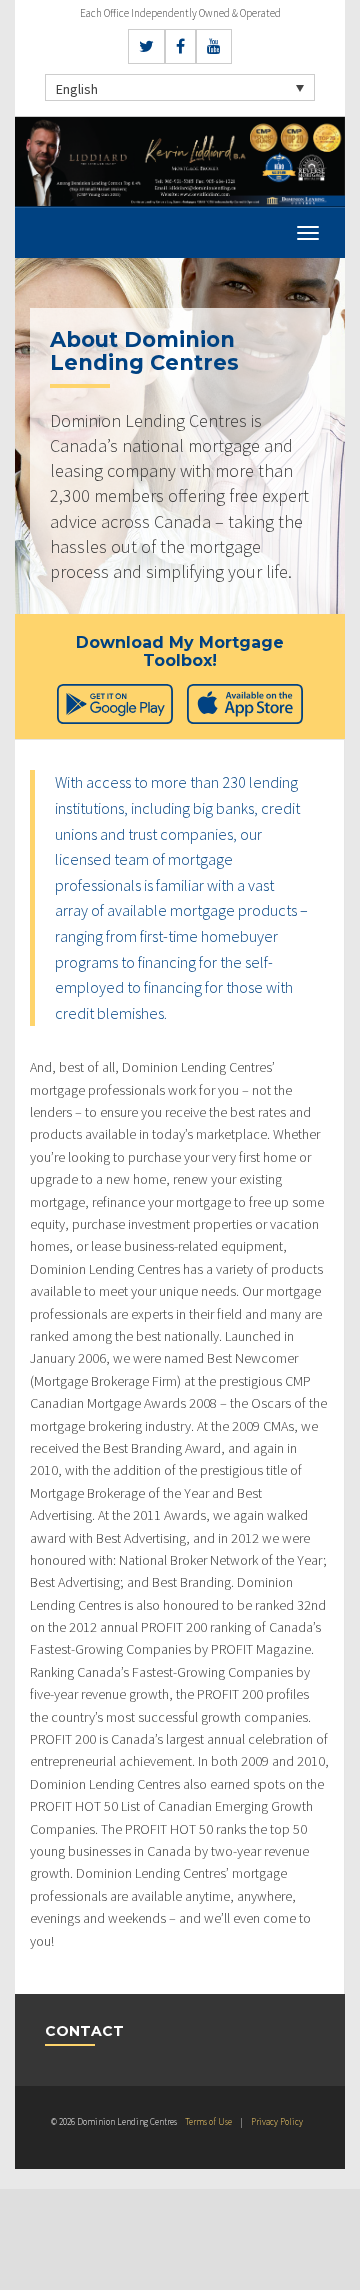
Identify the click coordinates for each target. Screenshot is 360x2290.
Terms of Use (208, 2121)
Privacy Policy (277, 2121)
